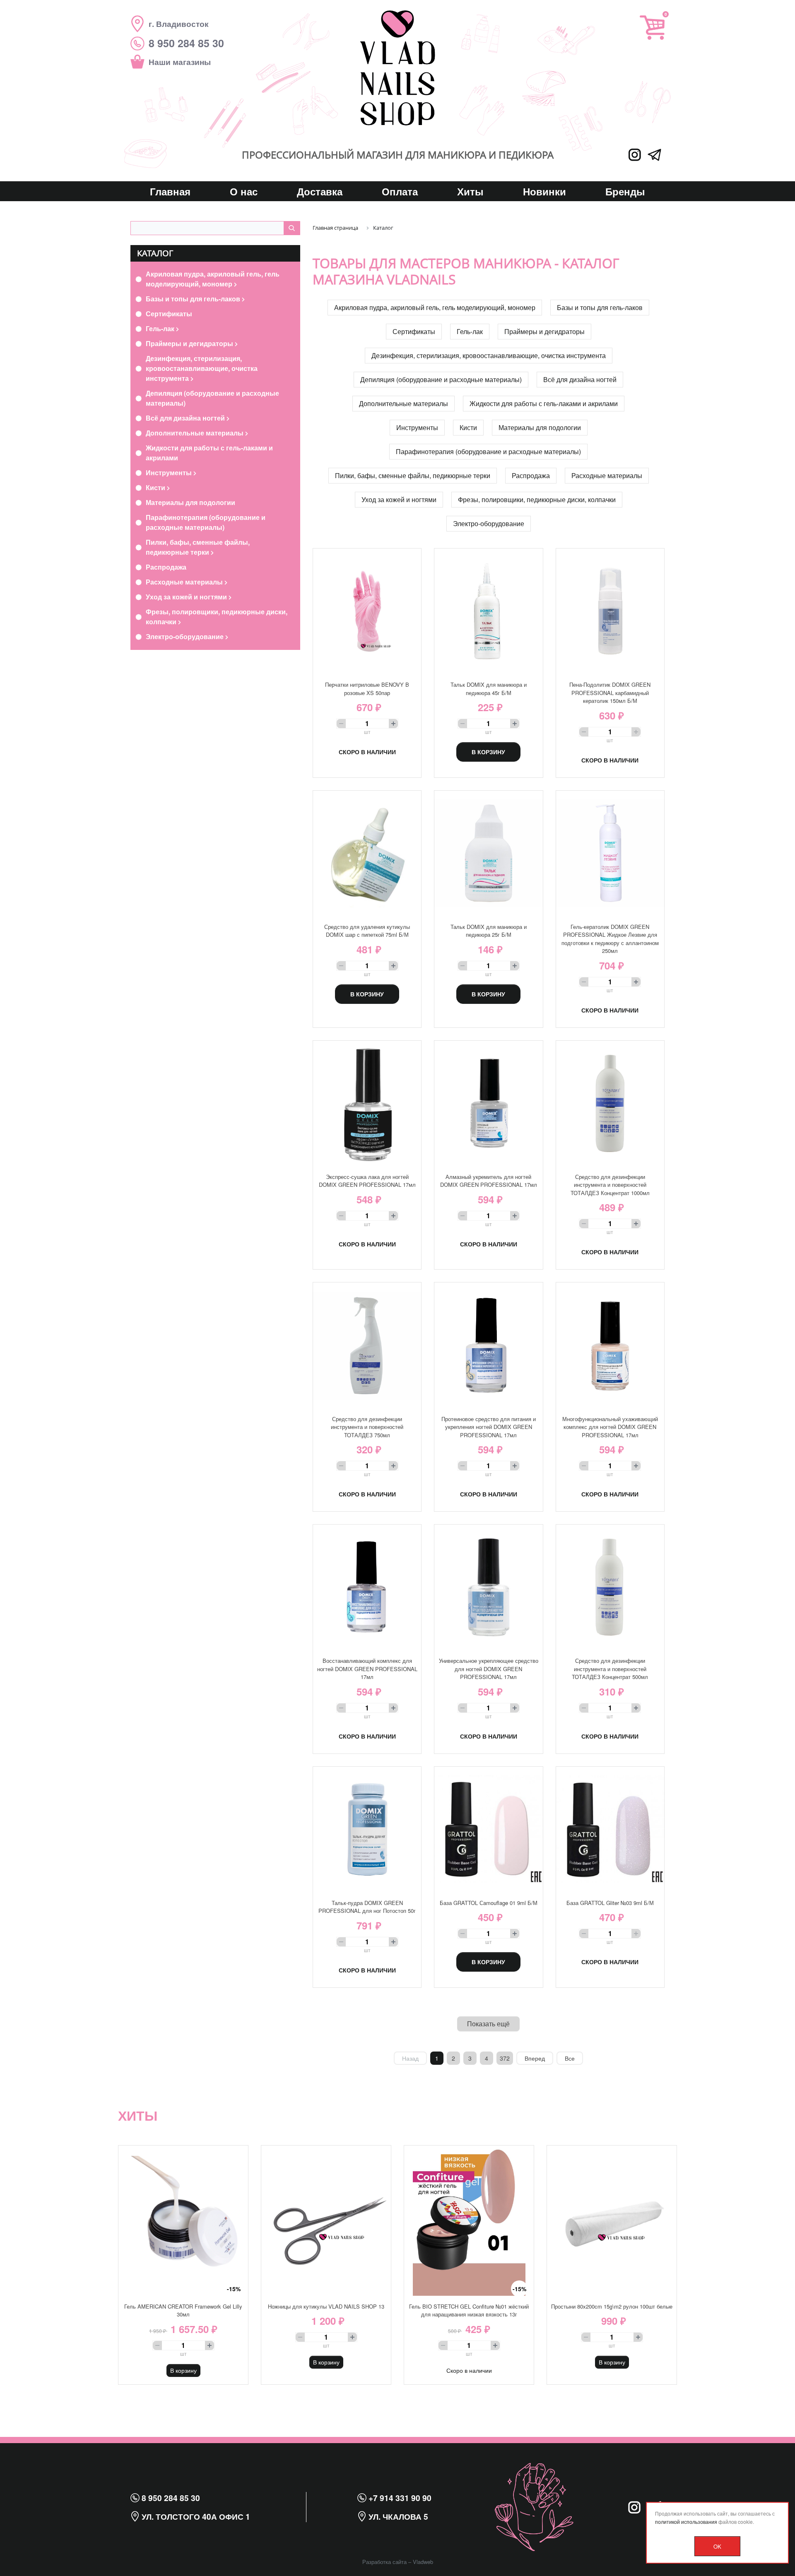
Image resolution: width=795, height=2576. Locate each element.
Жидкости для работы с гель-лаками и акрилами (209, 453)
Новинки (544, 191)
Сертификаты (169, 314)
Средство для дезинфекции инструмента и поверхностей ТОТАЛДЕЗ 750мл (367, 1427)
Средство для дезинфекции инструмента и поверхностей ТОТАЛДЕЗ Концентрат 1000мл (610, 1185)
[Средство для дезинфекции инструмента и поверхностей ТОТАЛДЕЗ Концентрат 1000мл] (610, 1103)
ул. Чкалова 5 (397, 2516)
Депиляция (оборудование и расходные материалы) (212, 398)
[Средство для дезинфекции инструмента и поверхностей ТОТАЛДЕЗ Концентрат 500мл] (610, 1587)
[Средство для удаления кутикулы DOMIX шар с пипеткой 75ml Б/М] (367, 853)
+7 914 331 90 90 (399, 2498)
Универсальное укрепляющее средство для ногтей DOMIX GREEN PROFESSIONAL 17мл (489, 1669)
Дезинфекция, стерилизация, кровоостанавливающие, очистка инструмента (202, 368)
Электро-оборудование (185, 636)
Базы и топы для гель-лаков (194, 299)
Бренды (625, 191)
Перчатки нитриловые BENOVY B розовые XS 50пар (367, 689)
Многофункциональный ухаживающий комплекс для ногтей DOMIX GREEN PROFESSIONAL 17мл (610, 1427)
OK (717, 2546)
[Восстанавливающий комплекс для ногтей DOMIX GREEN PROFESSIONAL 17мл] (367, 1587)
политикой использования (686, 2522)
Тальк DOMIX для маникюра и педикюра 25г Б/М (489, 931)
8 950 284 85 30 (170, 2498)
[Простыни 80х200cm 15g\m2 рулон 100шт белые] (612, 2221)
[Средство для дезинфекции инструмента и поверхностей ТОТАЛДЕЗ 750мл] (367, 1345)
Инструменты (170, 473)
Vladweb (423, 2562)
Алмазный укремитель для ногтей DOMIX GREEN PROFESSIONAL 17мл (489, 1181)
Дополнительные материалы (195, 433)
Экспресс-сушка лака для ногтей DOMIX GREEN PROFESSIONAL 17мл (367, 1181)
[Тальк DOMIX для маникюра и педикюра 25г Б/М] (488, 853)
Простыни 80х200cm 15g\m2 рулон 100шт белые (612, 2306)
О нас (244, 191)
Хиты (470, 191)
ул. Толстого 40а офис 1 (195, 2516)
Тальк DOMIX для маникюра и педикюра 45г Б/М (489, 689)
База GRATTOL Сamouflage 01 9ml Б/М (489, 1903)
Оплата (400, 191)
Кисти (156, 487)
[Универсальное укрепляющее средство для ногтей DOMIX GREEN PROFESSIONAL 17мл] (488, 1587)
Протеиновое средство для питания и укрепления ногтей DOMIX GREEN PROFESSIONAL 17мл (489, 1427)
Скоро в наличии (367, 752)
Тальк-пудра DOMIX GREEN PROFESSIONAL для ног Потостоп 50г (367, 1907)
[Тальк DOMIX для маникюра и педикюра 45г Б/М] (488, 611)
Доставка (320, 191)
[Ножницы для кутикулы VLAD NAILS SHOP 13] (326, 2221)
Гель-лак (161, 328)
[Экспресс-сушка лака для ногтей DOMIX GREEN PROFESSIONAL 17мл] (367, 1103)
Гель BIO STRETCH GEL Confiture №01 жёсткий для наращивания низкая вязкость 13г (469, 2310)
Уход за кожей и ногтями (187, 597)
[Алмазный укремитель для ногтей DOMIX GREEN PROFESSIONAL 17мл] (488, 1103)
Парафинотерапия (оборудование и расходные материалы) (206, 522)
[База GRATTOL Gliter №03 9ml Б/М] (610, 1829)
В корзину (488, 752)
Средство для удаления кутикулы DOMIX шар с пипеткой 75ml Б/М (367, 931)
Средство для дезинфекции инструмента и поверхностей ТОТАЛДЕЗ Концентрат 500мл (610, 1669)
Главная (170, 191)
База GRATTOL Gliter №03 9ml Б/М (610, 1903)
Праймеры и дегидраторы (190, 343)
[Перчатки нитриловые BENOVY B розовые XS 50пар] (367, 611)
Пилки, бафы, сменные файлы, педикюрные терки (198, 547)
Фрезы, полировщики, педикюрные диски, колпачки (217, 617)
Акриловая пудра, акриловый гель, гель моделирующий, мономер (213, 279)
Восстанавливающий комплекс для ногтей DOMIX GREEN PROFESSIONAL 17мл (367, 1669)
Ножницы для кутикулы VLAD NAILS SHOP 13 (326, 2306)
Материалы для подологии (190, 502)
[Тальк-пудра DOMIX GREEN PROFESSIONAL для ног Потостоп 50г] (367, 1829)
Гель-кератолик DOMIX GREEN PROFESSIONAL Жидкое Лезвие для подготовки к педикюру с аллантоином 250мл (610, 939)
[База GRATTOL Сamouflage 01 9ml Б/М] (488, 1829)
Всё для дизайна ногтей (186, 418)
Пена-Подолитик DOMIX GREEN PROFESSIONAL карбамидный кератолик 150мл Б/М (610, 693)
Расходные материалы (185, 582)
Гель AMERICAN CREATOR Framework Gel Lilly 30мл (183, 2310)
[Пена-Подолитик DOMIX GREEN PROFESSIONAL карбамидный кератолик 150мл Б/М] (610, 611)
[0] (652, 28)
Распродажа (166, 567)
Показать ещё (488, 2024)
